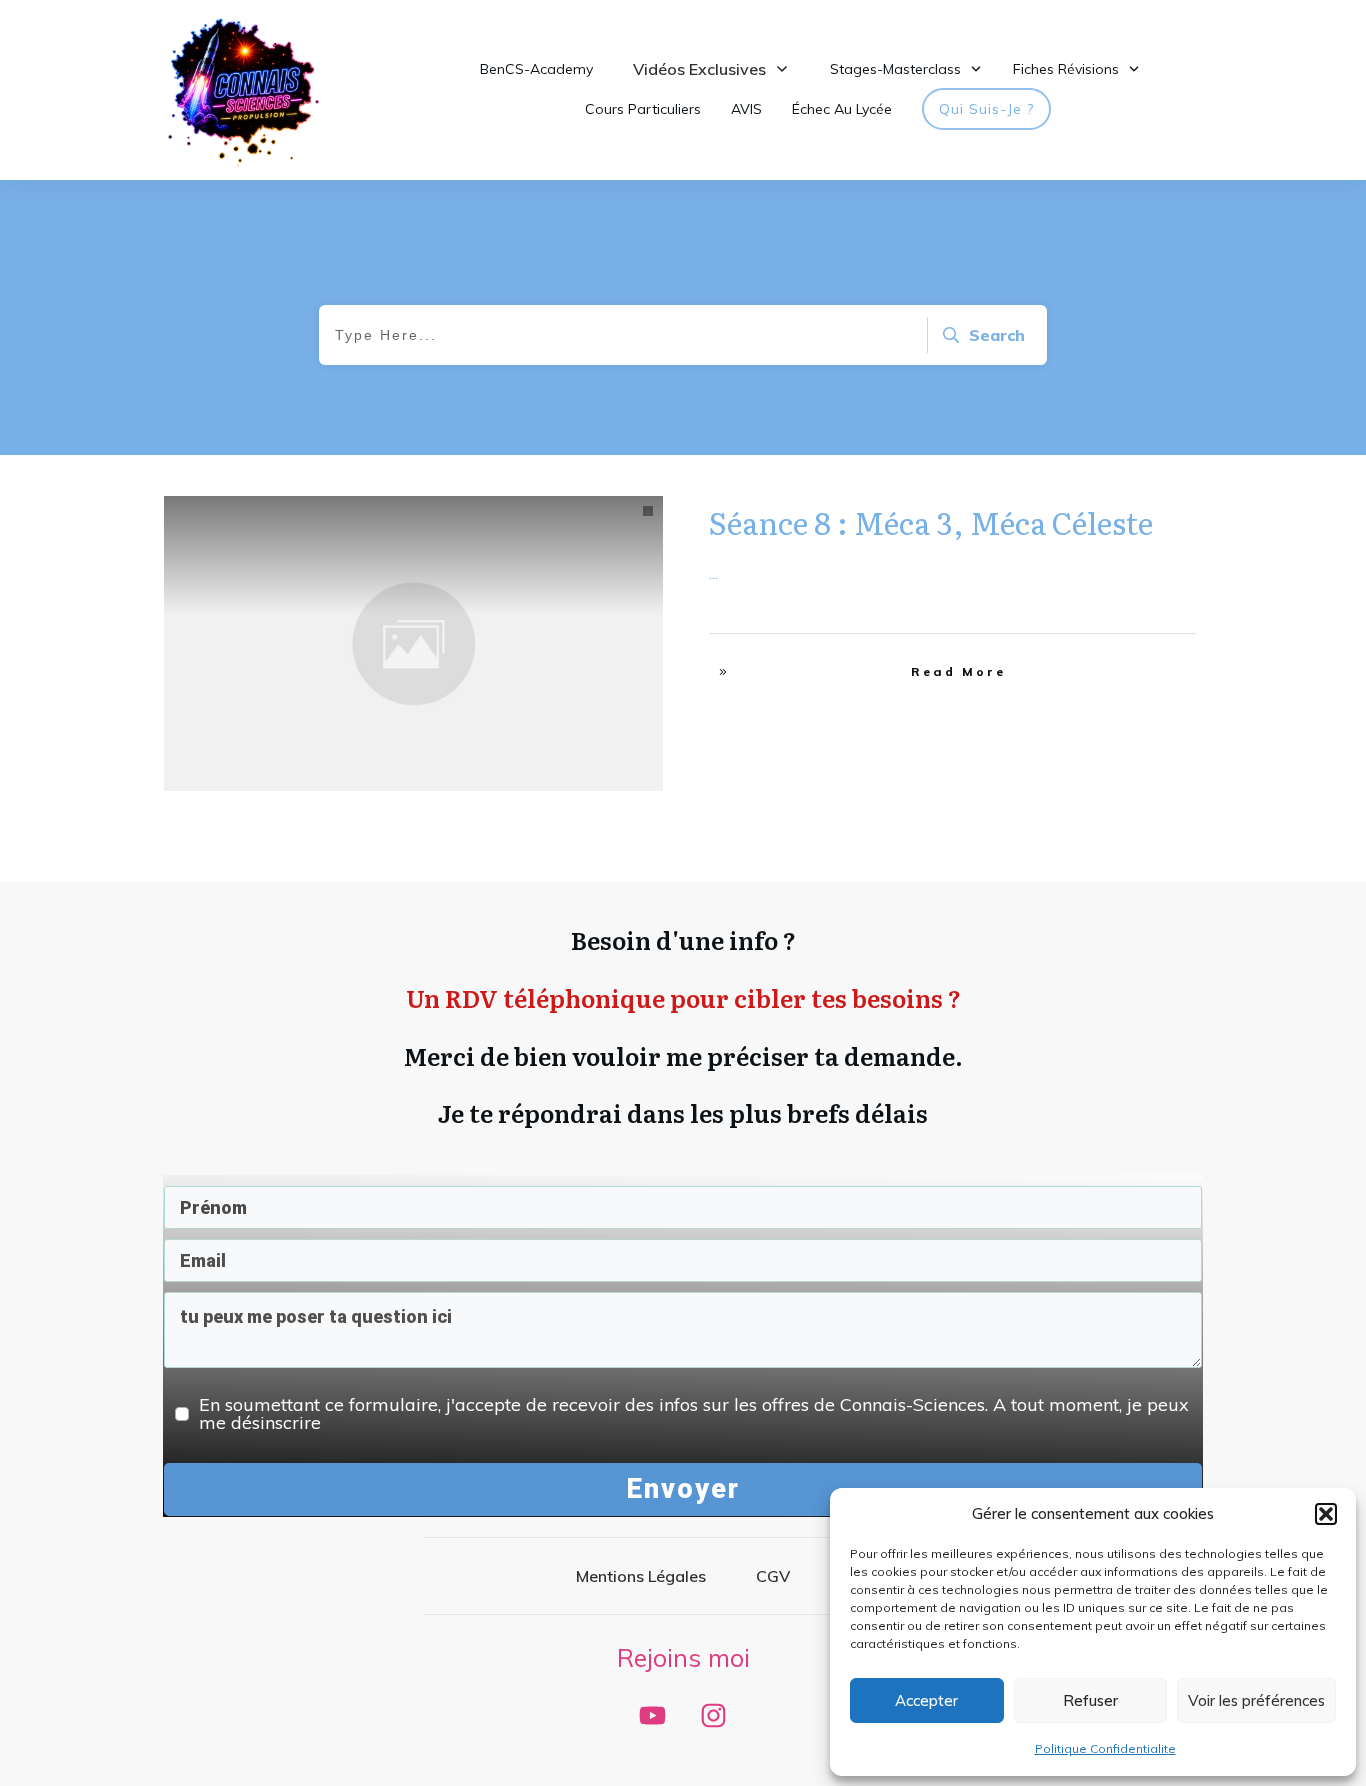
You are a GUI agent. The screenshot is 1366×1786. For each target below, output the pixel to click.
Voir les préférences (1256, 1700)
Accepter (926, 1700)
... (713, 573)
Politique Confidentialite (1105, 1748)
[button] (1326, 1514)
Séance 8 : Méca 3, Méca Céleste (931, 522)
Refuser (1090, 1700)
